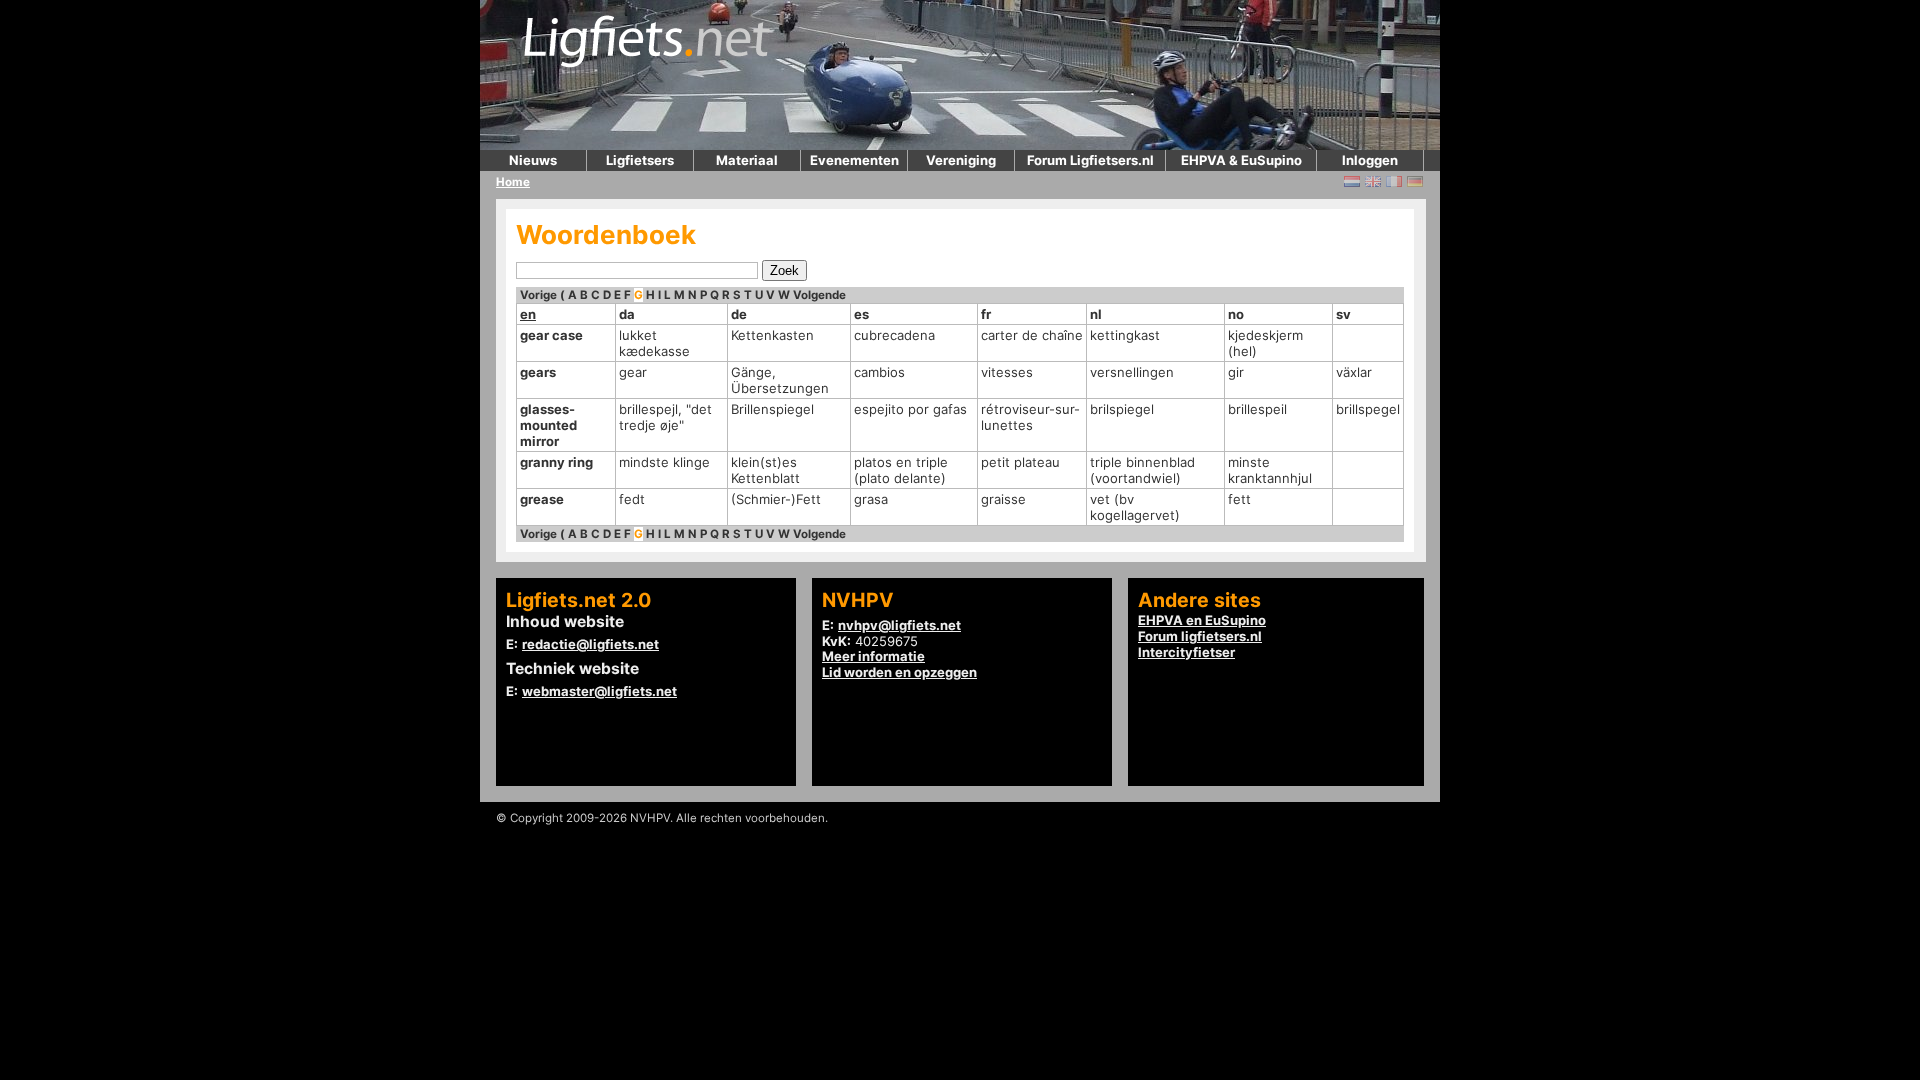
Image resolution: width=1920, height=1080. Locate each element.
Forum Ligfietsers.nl (1090, 160)
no (1236, 314)
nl (1096, 314)
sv (1343, 314)
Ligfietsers (640, 160)
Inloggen (1370, 160)
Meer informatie (873, 656)
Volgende (819, 295)
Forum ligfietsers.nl (1200, 636)
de (739, 314)
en (528, 314)
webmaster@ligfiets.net (599, 691)
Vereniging (961, 160)
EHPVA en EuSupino (1202, 620)
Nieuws (533, 160)
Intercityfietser (1186, 652)
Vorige (538, 295)
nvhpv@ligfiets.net (899, 625)
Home (513, 182)
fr (986, 314)
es (861, 314)
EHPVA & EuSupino (1241, 160)
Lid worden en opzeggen (899, 672)
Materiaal (747, 160)
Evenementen (854, 160)
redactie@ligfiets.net (590, 644)
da (627, 314)
